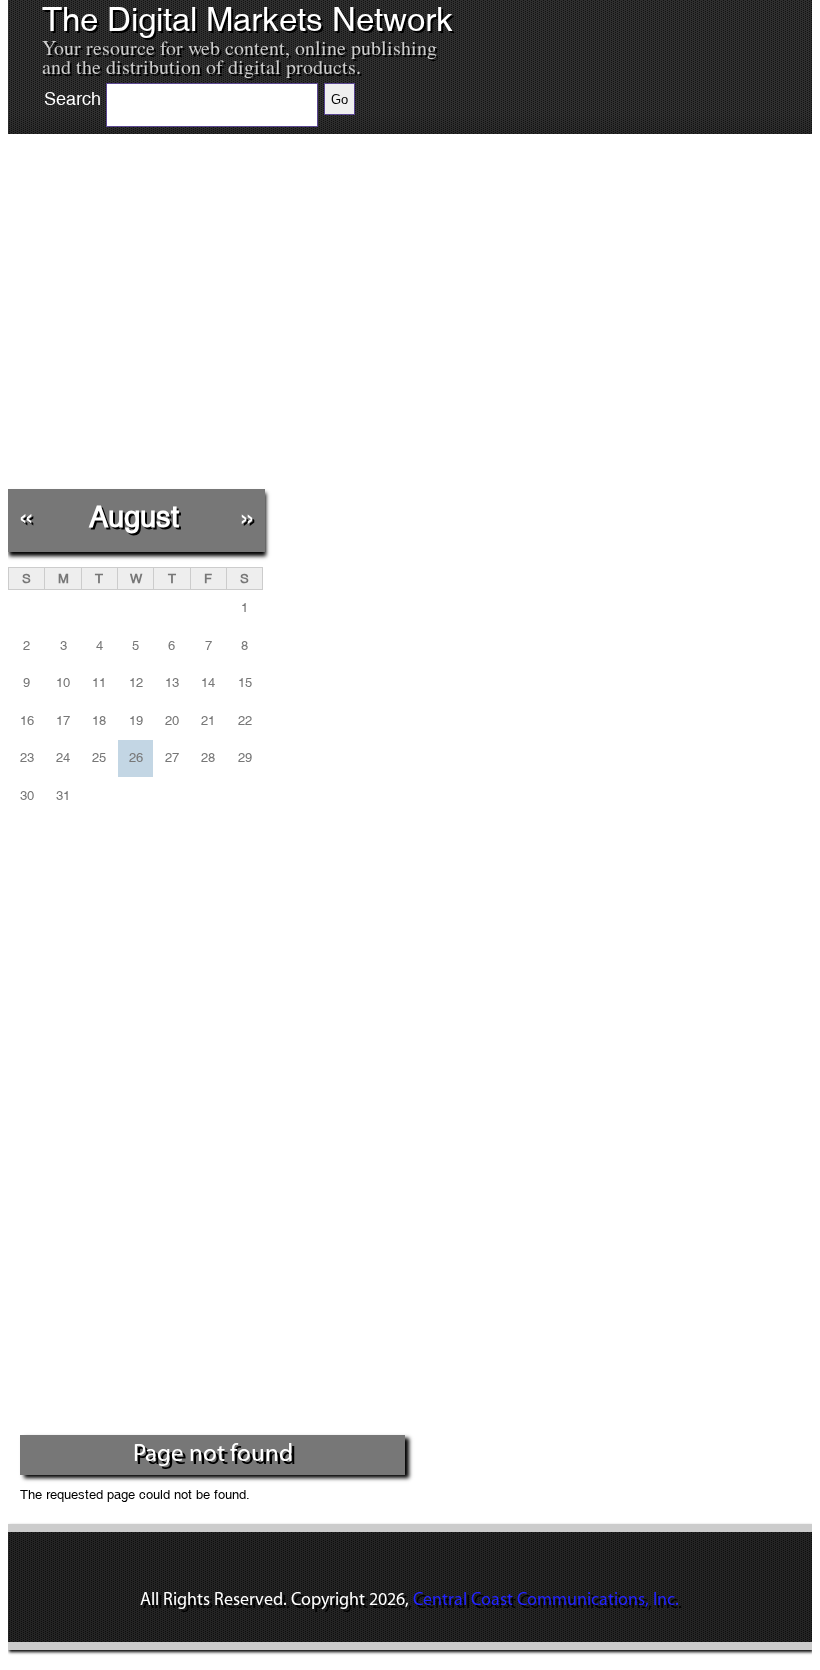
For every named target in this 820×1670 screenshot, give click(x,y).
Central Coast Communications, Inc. (546, 1601)
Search (72, 99)
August (134, 516)
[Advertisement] (239, 324)
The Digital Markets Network (247, 20)
